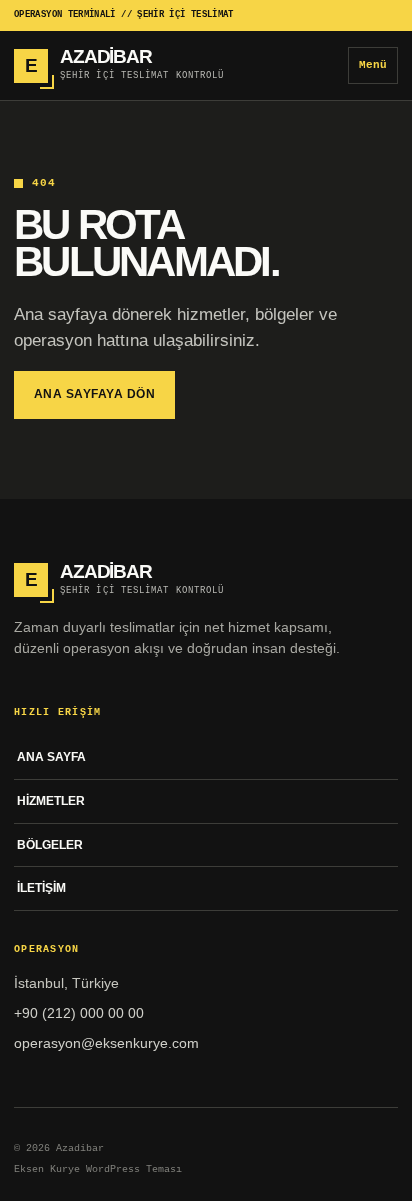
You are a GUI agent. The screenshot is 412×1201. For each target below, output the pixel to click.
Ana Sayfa (51, 757)
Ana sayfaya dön (94, 394)
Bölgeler (50, 845)
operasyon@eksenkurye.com (106, 1043)
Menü (373, 65)
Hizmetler (51, 801)
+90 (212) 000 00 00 (79, 1013)
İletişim (41, 888)
